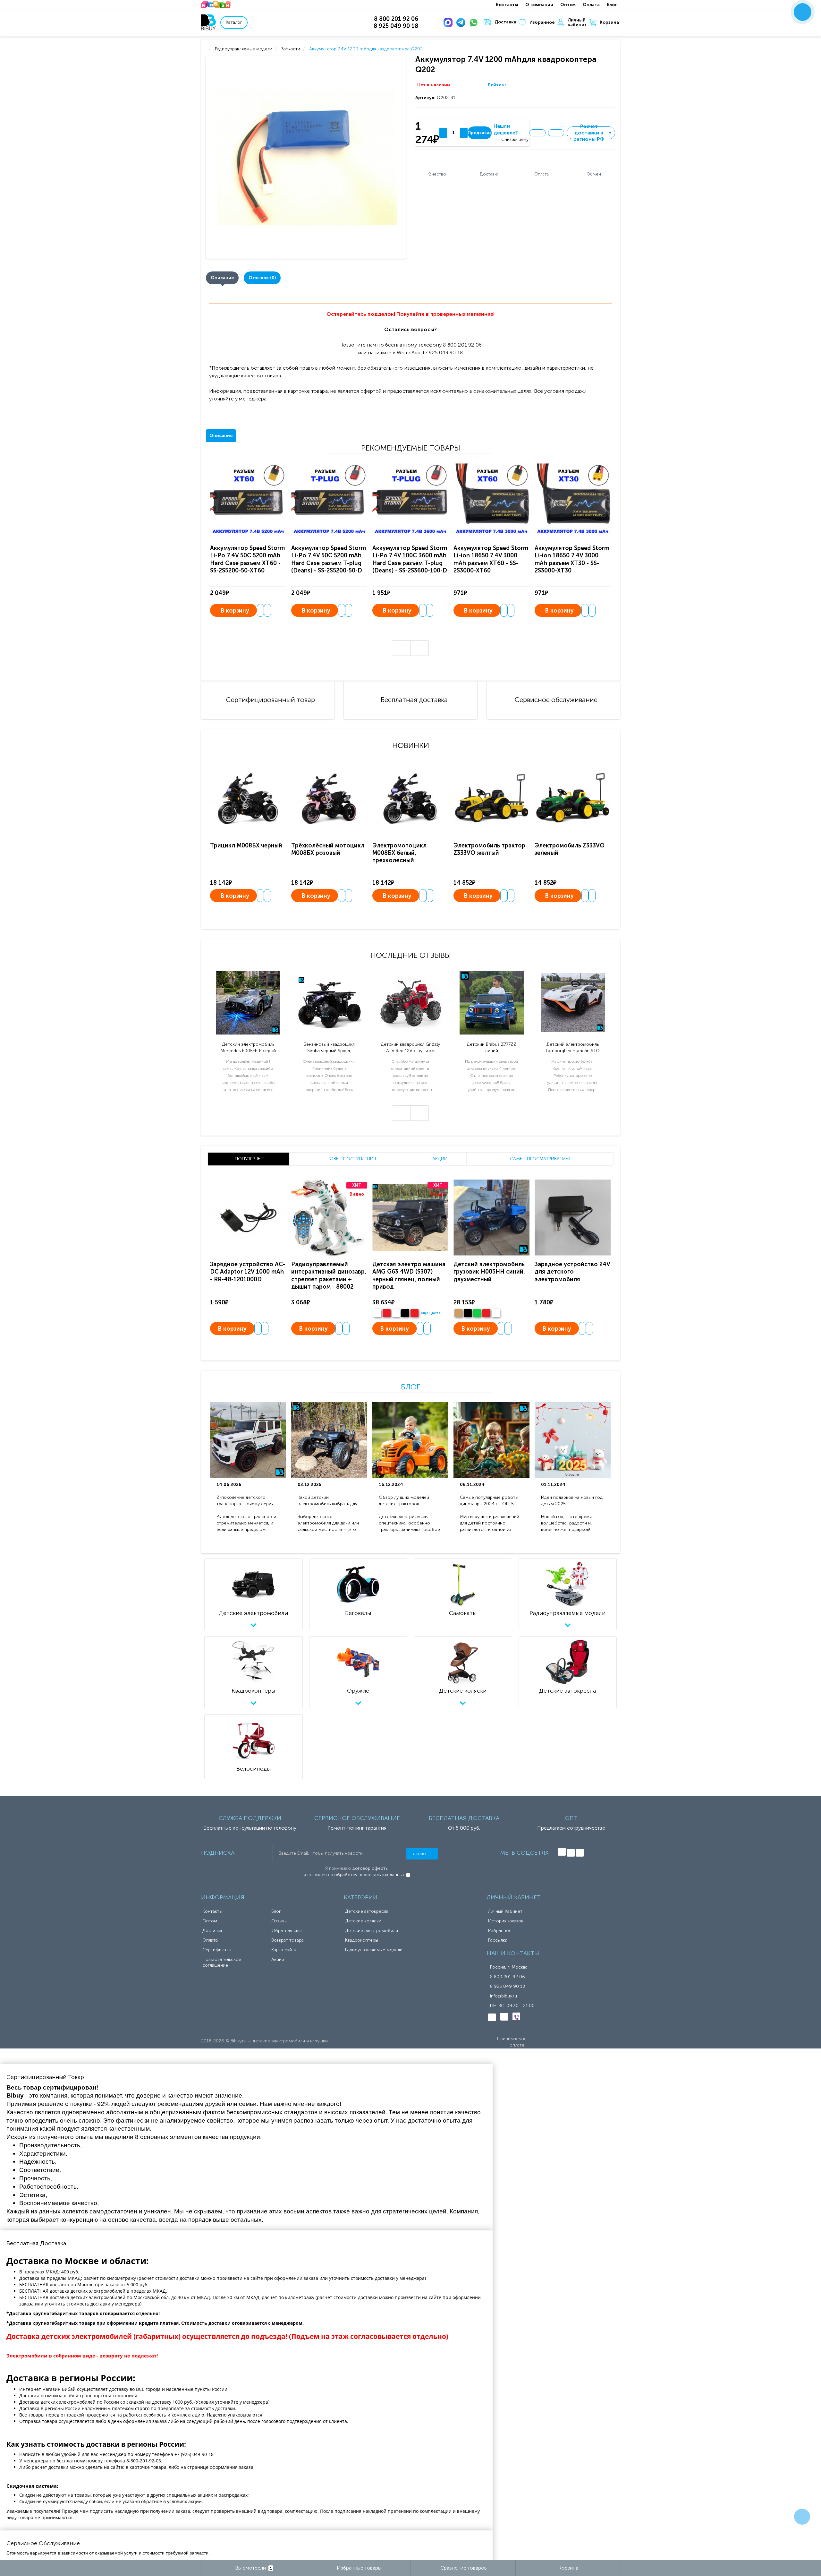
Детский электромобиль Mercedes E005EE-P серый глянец (248, 1048)
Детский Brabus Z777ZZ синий (491, 1048)
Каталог (234, 22)
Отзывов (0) (262, 278)
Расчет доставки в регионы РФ (593, 133)
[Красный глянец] (387, 1313)
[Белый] (377, 1313)
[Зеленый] (477, 1313)
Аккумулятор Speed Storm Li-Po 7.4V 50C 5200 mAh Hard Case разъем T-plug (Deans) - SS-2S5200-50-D (329, 559)
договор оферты (370, 1868)
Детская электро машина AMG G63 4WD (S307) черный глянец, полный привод (409, 1275)
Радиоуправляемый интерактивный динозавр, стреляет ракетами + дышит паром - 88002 (329, 1275)
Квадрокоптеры (362, 1940)
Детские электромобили (372, 1931)
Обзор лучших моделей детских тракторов (404, 1501)
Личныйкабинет (577, 22)
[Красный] (486, 1313)
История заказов (506, 1921)
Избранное (542, 22)
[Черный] (405, 1313)
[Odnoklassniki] (571, 1853)
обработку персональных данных (369, 1875)
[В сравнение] (556, 133)
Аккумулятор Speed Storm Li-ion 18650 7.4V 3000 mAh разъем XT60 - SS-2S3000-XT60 (491, 559)
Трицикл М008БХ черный (246, 846)
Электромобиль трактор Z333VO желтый (489, 849)
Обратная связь (288, 1931)
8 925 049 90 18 (508, 1986)
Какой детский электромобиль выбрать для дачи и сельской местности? (328, 1501)
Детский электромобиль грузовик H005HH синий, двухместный (489, 1272)
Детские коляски (363, 1921)
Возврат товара (288, 1940)
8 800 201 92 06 (508, 1977)
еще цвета (431, 1313)
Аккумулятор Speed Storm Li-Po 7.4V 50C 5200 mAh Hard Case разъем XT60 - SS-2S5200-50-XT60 (247, 559)
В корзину (235, 611)
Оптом (568, 5)
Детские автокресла (367, 1911)
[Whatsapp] (475, 22)
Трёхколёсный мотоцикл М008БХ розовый (328, 849)
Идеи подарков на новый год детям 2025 (572, 1501)
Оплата (591, 5)
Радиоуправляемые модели (374, 1950)
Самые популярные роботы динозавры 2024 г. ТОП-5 (489, 1501)
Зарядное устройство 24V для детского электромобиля (572, 1272)
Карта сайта (284, 1950)
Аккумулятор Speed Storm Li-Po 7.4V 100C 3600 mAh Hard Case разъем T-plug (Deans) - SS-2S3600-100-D (410, 559)
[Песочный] (458, 1313)
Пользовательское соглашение (222, 1962)
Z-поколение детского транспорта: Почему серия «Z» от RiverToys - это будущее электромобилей (245, 1501)
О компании (539, 5)
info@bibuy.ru (504, 1996)
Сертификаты (217, 1950)
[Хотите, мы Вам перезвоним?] (803, 12)
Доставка (505, 22)
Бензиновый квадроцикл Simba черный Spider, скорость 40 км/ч (329, 1048)
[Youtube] (580, 1853)
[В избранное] (537, 133)
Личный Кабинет (505, 1911)
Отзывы (279, 1921)
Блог (612, 5)
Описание (222, 278)
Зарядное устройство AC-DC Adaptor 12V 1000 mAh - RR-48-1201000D (248, 1272)
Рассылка (498, 1940)
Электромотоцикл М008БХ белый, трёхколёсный (399, 853)
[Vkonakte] (562, 1852)
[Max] (449, 22)
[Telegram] (462, 22)
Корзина (609, 22)
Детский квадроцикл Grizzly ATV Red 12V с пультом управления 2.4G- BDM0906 (410, 1048)
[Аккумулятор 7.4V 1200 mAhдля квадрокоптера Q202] (307, 157)
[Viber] (516, 2016)
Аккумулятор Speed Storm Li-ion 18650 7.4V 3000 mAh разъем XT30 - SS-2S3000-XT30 (572, 559)
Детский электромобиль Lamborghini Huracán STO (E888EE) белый (573, 1048)
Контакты (507, 5)
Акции (278, 1959)
